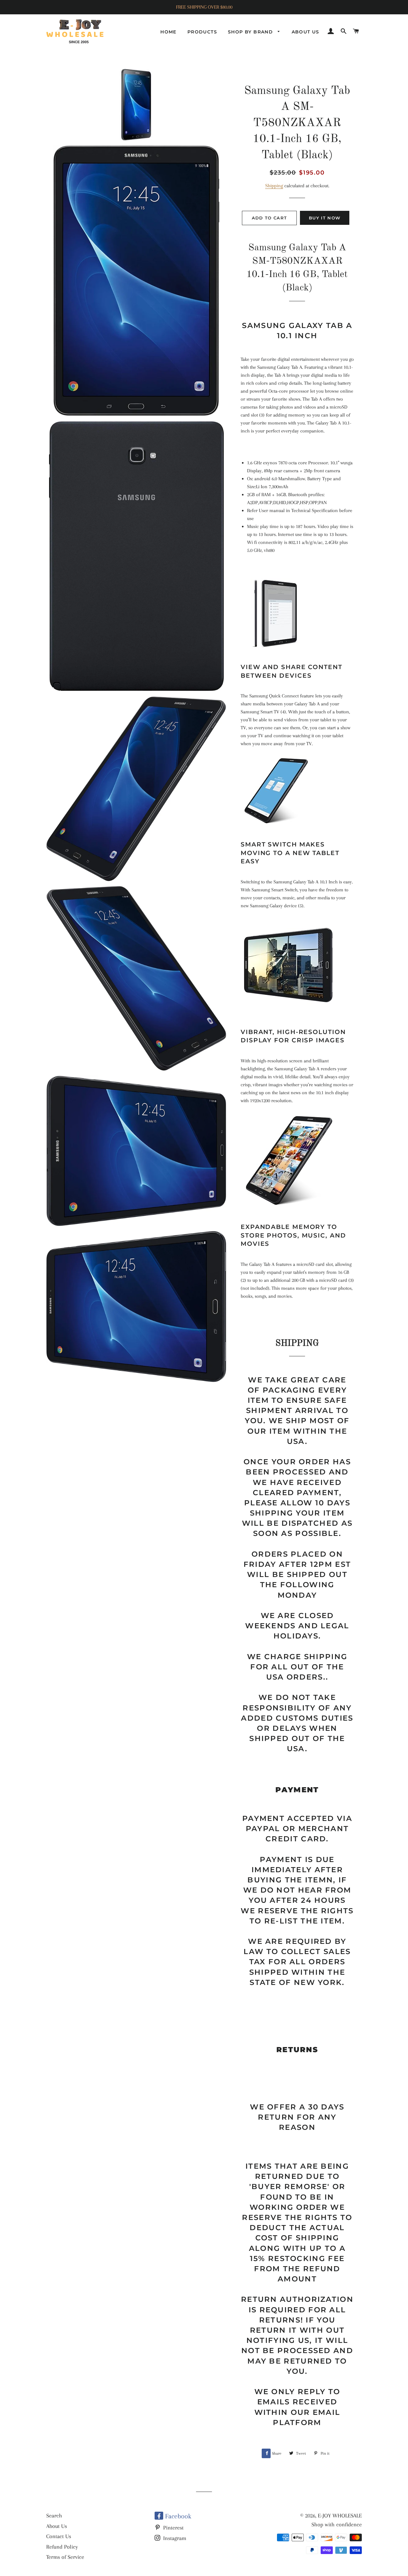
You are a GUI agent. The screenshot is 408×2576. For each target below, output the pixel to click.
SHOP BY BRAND (251, 32)
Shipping (274, 186)
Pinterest (173, 2528)
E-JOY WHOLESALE (340, 2515)
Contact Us (59, 2536)
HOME (168, 32)
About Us (57, 2526)
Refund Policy (62, 2547)
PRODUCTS (202, 32)
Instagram (174, 2538)
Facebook (177, 2516)
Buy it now (325, 218)
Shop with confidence (337, 2524)
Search (54, 2515)
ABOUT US (306, 32)
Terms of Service (65, 2557)
